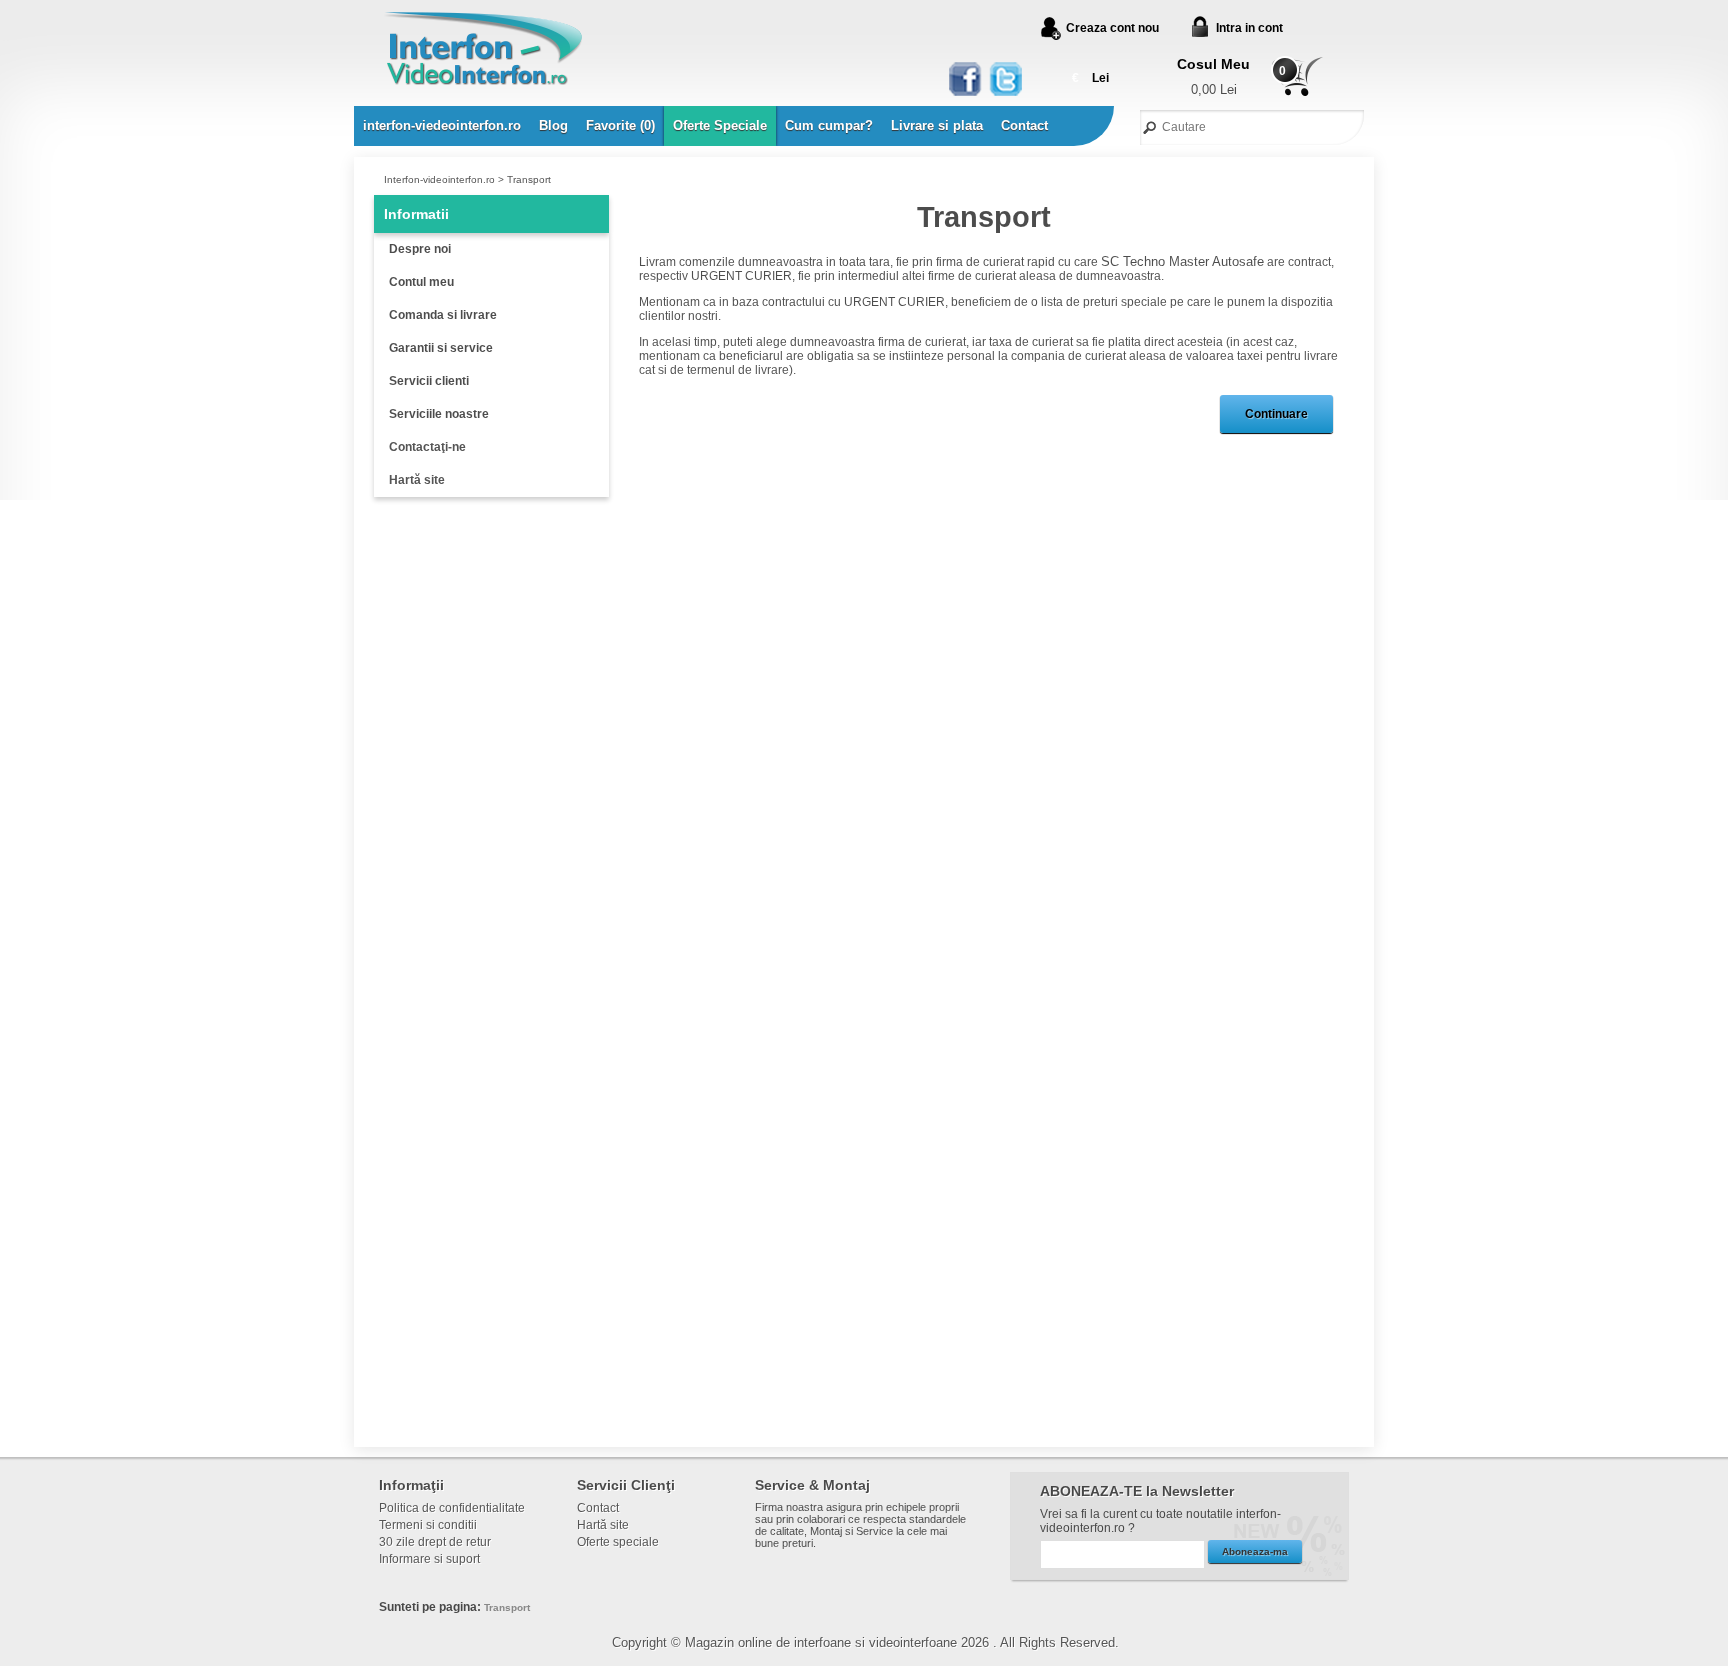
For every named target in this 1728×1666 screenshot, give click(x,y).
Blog (553, 125)
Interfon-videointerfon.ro (439, 179)
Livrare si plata (937, 125)
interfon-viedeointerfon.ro (442, 125)
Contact (1024, 125)
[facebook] (966, 79)
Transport (529, 179)
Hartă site (417, 480)
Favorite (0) (620, 125)
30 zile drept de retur (435, 1542)
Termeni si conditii (428, 1525)
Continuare (1276, 414)
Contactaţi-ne (427, 447)
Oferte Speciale (720, 125)
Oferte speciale (618, 1542)
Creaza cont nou (1112, 28)
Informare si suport (429, 1559)
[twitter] (1004, 79)
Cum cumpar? (829, 125)
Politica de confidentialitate (452, 1508)
